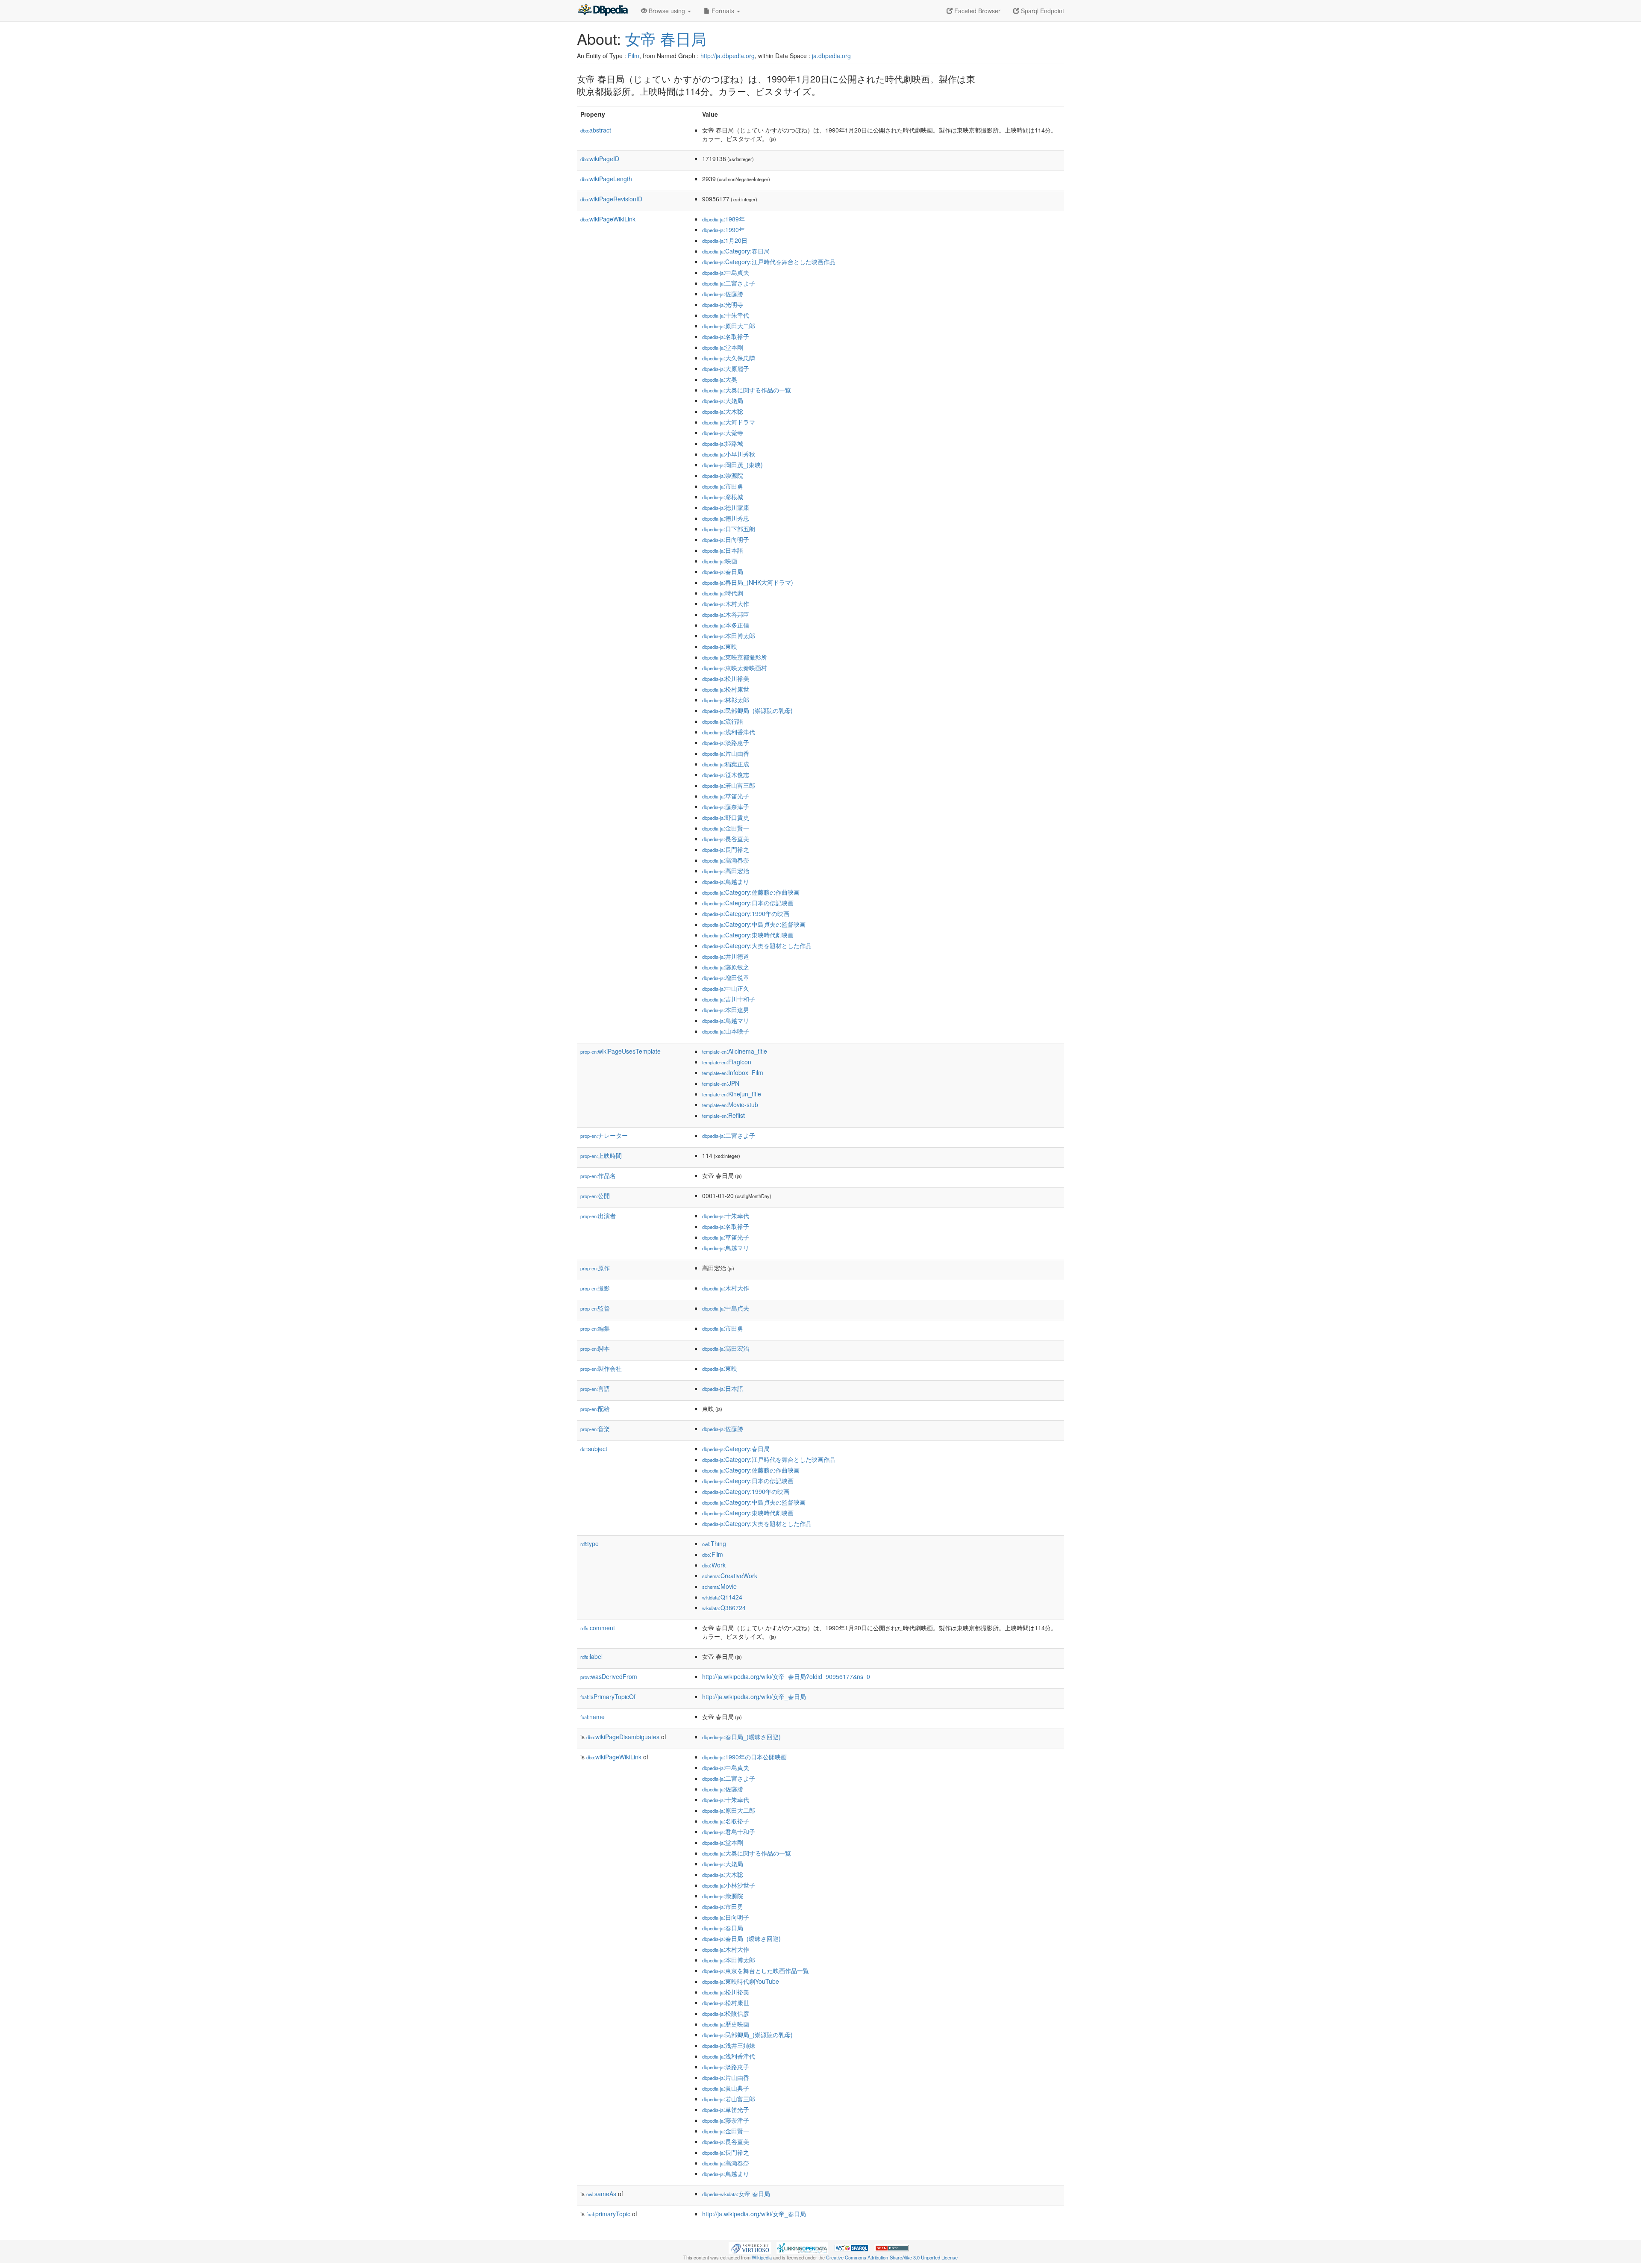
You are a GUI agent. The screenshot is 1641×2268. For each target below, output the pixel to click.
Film (634, 56)
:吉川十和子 (729, 999)
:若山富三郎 (729, 785)
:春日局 (723, 571)
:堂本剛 (723, 347)
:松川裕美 (726, 678)
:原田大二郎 (729, 326)
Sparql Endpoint (1042, 11)
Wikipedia (762, 2257)
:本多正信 (726, 625)
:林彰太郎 (726, 700)
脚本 (595, 1348)
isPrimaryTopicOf (608, 1697)
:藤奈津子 (726, 807)
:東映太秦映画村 (735, 668)
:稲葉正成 (726, 764)
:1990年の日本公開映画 (744, 1757)
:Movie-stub (730, 1105)
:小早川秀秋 (729, 454)
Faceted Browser (976, 11)
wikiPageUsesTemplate (621, 1051)
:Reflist (723, 1115)
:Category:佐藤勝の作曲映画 (751, 892)
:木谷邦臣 (726, 614)
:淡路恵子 (726, 742)
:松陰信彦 (726, 2013)
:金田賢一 (726, 828)
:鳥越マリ (726, 1020)
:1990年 (723, 230)
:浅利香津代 (729, 732)
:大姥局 (723, 401)
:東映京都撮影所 (735, 657)
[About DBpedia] (603, 11)
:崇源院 (723, 475)
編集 (595, 1328)
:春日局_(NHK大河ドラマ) (748, 582)
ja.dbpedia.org (831, 56)
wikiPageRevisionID (611, 199)
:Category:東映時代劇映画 (748, 935)
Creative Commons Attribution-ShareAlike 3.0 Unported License (892, 2257)
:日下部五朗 (729, 529)
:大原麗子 (726, 368)
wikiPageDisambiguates (623, 1737)
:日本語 (723, 550)
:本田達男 (726, 1010)
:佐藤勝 (723, 294)
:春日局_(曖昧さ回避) (741, 1737)
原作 (595, 1268)
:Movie (719, 1586)
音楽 (595, 1429)
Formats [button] (723, 11)
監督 (595, 1308)
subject (594, 1449)
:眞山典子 (726, 2088)
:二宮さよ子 (729, 283)
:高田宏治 (726, 871)
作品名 (598, 1175)
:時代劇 (723, 593)
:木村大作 (726, 604)
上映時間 (601, 1155)
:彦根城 (723, 497)
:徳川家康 (726, 507)
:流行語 (723, 721)
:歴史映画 (726, 2024)
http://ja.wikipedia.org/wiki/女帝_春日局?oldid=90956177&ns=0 (786, 1676)
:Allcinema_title (735, 1051)
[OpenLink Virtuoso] (750, 2247)
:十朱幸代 (726, 315)
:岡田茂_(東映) (732, 465)
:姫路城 (723, 443)
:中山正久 (726, 988)
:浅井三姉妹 (729, 2045)
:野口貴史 (726, 817)
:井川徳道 (726, 956)
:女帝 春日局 (736, 2194)
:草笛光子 (726, 796)
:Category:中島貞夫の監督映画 (754, 924)
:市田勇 (723, 486)
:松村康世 (726, 689)
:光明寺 (723, 304)
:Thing (714, 1543)
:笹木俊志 (726, 775)
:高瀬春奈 (726, 860)
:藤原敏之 (726, 967)
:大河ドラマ (729, 422)
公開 (595, 1196)
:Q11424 (722, 1597)
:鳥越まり (726, 881)
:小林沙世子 (729, 1885)
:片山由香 (726, 753)
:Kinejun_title (732, 1094)
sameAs (601, 2194)
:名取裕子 (726, 336)
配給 (595, 1408)
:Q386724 (724, 1608)
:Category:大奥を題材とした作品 (757, 945)
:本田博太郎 (729, 636)
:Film (713, 1554)
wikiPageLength (606, 179)
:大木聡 (723, 411)
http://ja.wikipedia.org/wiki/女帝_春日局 (754, 1697)
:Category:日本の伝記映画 (748, 903)
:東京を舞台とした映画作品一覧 (756, 1971)
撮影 (595, 1288)
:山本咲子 (726, 1031)
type (590, 1543)
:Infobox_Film (733, 1072)
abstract (596, 130)
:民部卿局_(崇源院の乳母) (747, 710)
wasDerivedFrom (609, 1676)
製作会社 (601, 1368)
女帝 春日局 (666, 38)
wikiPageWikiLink (608, 219)
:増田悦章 (726, 978)
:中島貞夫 (726, 272)
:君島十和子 (729, 1832)
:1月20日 (725, 240)
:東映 (720, 646)
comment (598, 1628)
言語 (595, 1388)
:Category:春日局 (736, 251)
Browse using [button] (667, 11)
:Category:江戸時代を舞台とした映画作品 (769, 262)
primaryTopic (608, 2214)
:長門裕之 (726, 849)
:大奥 (720, 379)
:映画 (720, 561)
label (591, 1656)
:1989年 (723, 219)
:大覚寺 (723, 433)
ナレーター (604, 1135)
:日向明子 (726, 539)
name (593, 1717)
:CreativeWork (730, 1576)
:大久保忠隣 (729, 358)
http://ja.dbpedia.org (728, 56)
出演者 (598, 1216)
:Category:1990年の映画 (746, 913)
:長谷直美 (726, 839)
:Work (714, 1565)
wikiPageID (600, 159)
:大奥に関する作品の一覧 (747, 390)
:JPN (721, 1083)
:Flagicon (727, 1062)
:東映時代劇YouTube (741, 1981)
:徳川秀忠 (726, 518)
